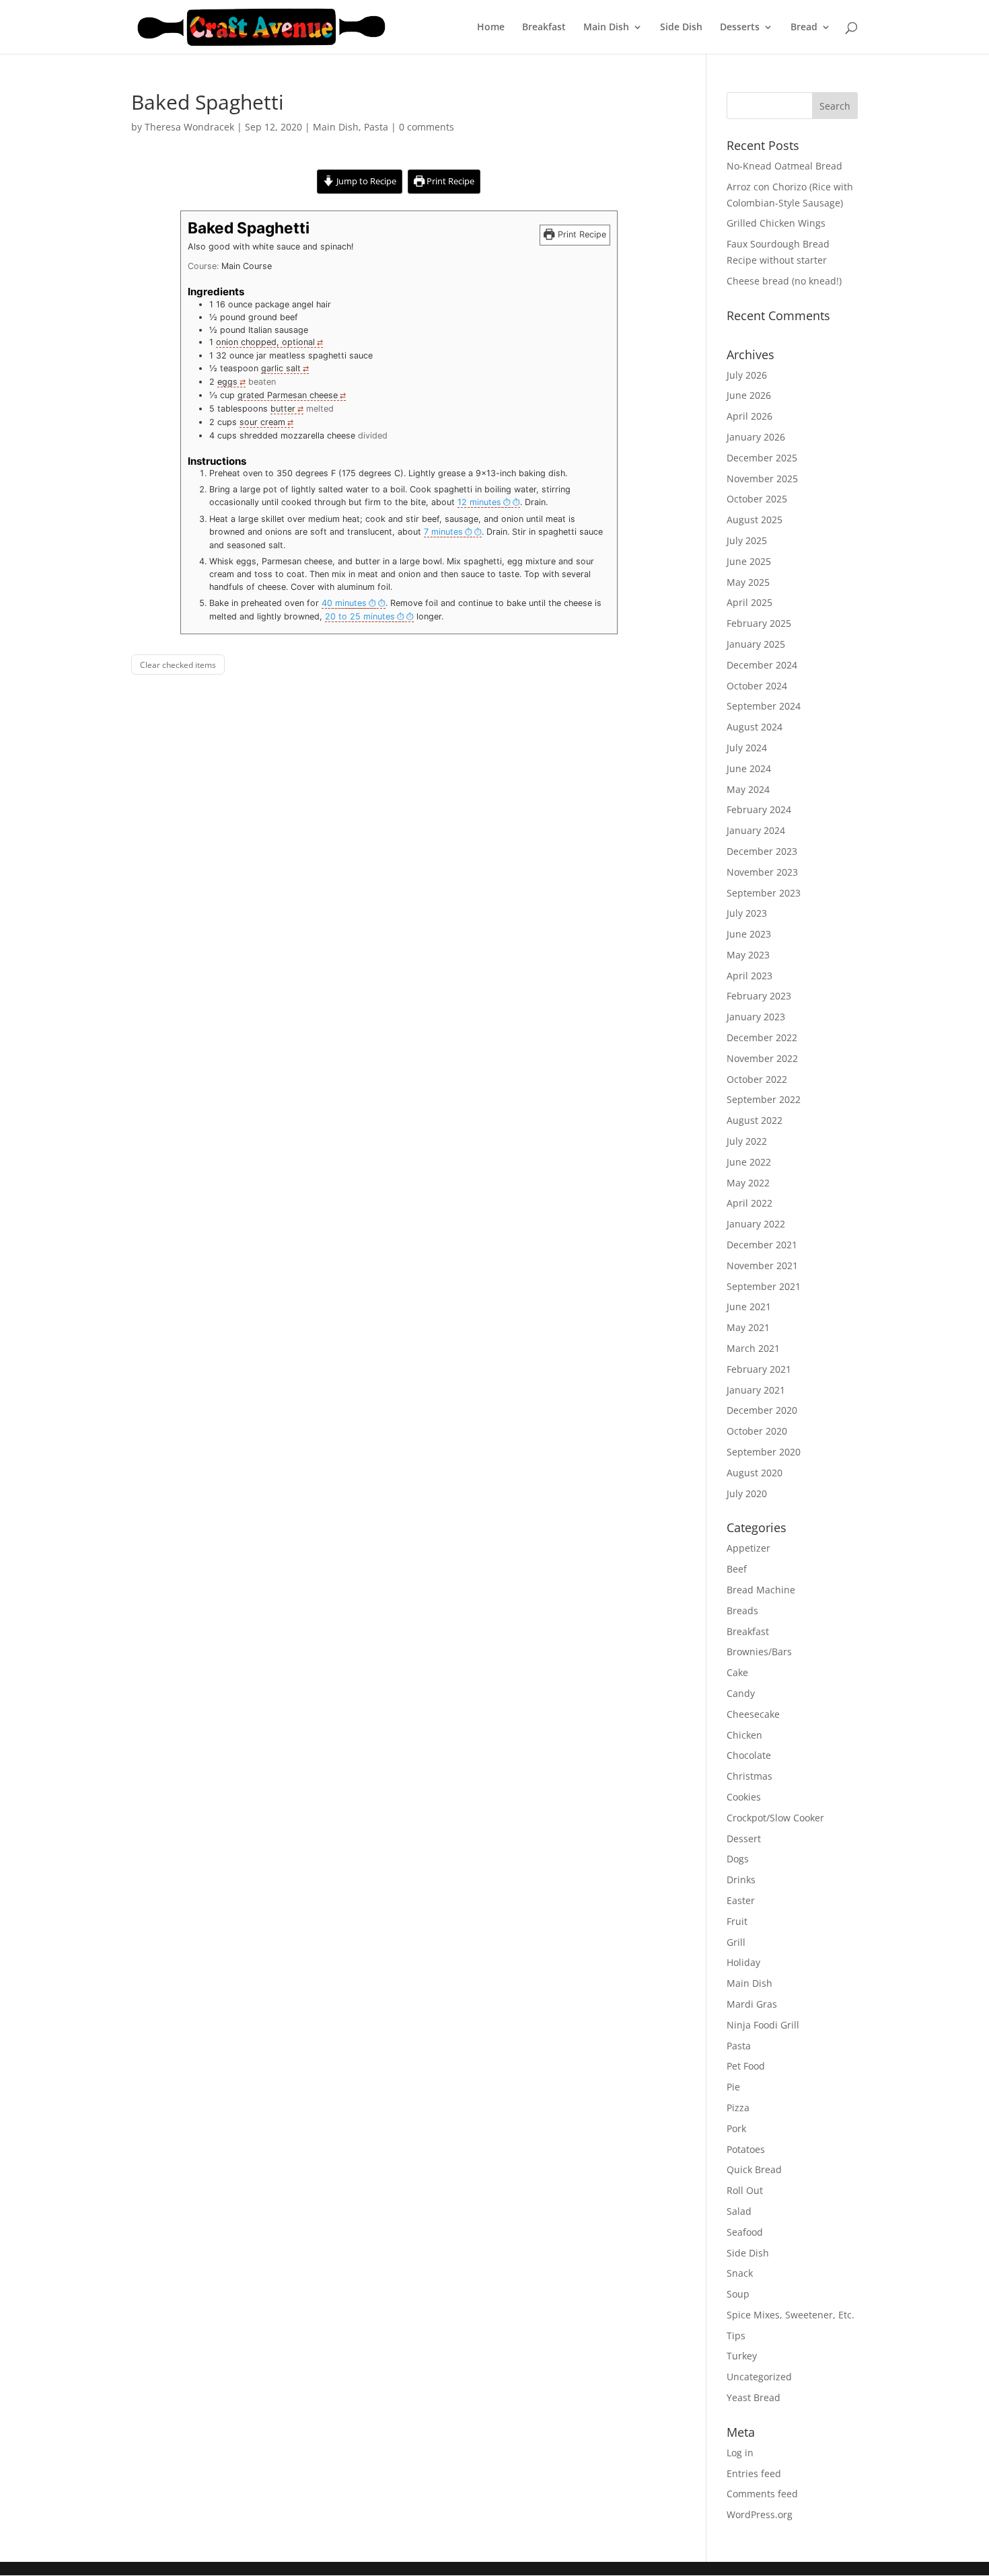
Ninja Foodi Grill (763, 2025)
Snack (740, 2273)
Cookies (744, 1797)
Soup (738, 2294)
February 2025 (759, 623)
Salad (739, 2211)
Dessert (744, 1839)
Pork (736, 2128)
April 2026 (749, 416)
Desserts (740, 28)
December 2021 (762, 1245)
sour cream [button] (262, 422)
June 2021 (749, 1306)
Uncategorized (759, 2377)
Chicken (744, 1735)
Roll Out (745, 2190)
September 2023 (764, 893)
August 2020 (755, 1473)
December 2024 (762, 665)
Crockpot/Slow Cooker (775, 1818)
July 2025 (747, 540)
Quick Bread (754, 2169)
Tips (736, 2336)
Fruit (737, 1921)
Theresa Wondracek (189, 127)
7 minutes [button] (443, 532)
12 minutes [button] (479, 502)
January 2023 (756, 1017)
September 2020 (764, 1452)
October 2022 (757, 1079)
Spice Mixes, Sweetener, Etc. (791, 2315)
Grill (736, 1942)
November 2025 (762, 479)
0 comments (427, 127)
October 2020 (757, 1431)
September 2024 (764, 706)
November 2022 (762, 1058)
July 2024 (747, 748)
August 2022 (755, 1120)
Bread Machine (761, 1590)
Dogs (738, 1859)
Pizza (738, 2108)
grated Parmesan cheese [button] (288, 395)
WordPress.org (760, 2514)
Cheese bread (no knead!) (784, 281)
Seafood (745, 2232)
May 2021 (748, 1327)
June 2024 (749, 768)
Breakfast (544, 28)
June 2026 (749, 395)
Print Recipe (449, 181)
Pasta (376, 127)
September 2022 (764, 1099)
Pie (733, 2087)
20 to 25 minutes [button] (360, 616)
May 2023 (748, 955)
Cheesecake (753, 1714)
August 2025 (755, 520)
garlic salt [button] (281, 368)
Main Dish (606, 28)
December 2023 (762, 851)
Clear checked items (178, 665)
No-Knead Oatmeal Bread (784, 166)
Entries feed (754, 2473)
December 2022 (762, 1037)
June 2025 (749, 561)
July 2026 (747, 375)
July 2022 (747, 1141)
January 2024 (756, 830)
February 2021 (759, 1369)
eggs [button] (227, 382)
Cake (737, 1672)
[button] (489, 502)
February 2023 (759, 996)
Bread (804, 28)
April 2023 (749, 976)
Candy (741, 1693)
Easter (741, 1900)
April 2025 (749, 602)
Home (491, 28)
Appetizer (748, 1548)
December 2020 (762, 1410)
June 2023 (749, 934)
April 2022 (749, 1203)
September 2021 (764, 1286)
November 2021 (762, 1265)
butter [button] (283, 409)
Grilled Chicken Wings (776, 223)
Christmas (749, 1776)
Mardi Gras (752, 2004)
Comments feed (762, 2494)
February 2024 (759, 809)
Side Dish (681, 28)
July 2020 (747, 1493)
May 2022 (748, 1183)
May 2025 (748, 582)
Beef (737, 1569)
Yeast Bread (754, 2397)
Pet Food (746, 2066)
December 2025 (762, 458)
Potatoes (746, 2149)
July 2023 (747, 913)
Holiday (743, 1962)
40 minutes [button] (344, 603)
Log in (740, 2453)
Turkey (742, 2356)
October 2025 (757, 499)
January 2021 (756, 1390)
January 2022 (756, 1224)
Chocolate (749, 1755)
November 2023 (762, 872)
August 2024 (755, 727)
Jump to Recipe (365, 181)
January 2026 (756, 437)
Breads (742, 1611)
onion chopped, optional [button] (265, 342)
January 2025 (756, 644)
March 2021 (753, 1348)
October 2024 (757, 686)
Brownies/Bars (759, 1652)
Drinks (741, 1880)
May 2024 (748, 789)
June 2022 (749, 1162)
